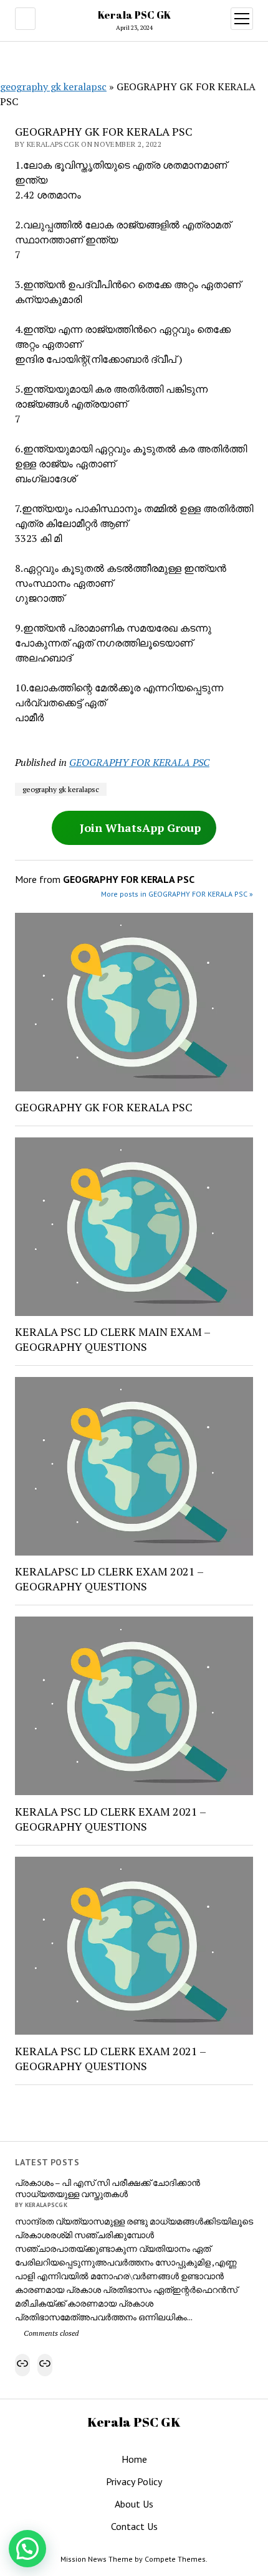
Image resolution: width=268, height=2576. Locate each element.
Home (134, 2459)
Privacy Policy (134, 2481)
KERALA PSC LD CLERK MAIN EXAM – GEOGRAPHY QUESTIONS (112, 1339)
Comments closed (50, 2333)
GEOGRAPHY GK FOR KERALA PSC (104, 1107)
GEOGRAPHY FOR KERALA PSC (139, 762)
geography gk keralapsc (53, 86)
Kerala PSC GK (134, 15)
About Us (134, 2504)
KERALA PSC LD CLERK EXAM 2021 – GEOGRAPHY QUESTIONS (110, 1819)
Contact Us (134, 2526)
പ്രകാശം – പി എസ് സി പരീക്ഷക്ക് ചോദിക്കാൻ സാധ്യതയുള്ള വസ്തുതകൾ (108, 2188)
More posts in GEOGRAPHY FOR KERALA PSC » (177, 894)
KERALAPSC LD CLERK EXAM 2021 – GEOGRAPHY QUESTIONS (109, 1579)
